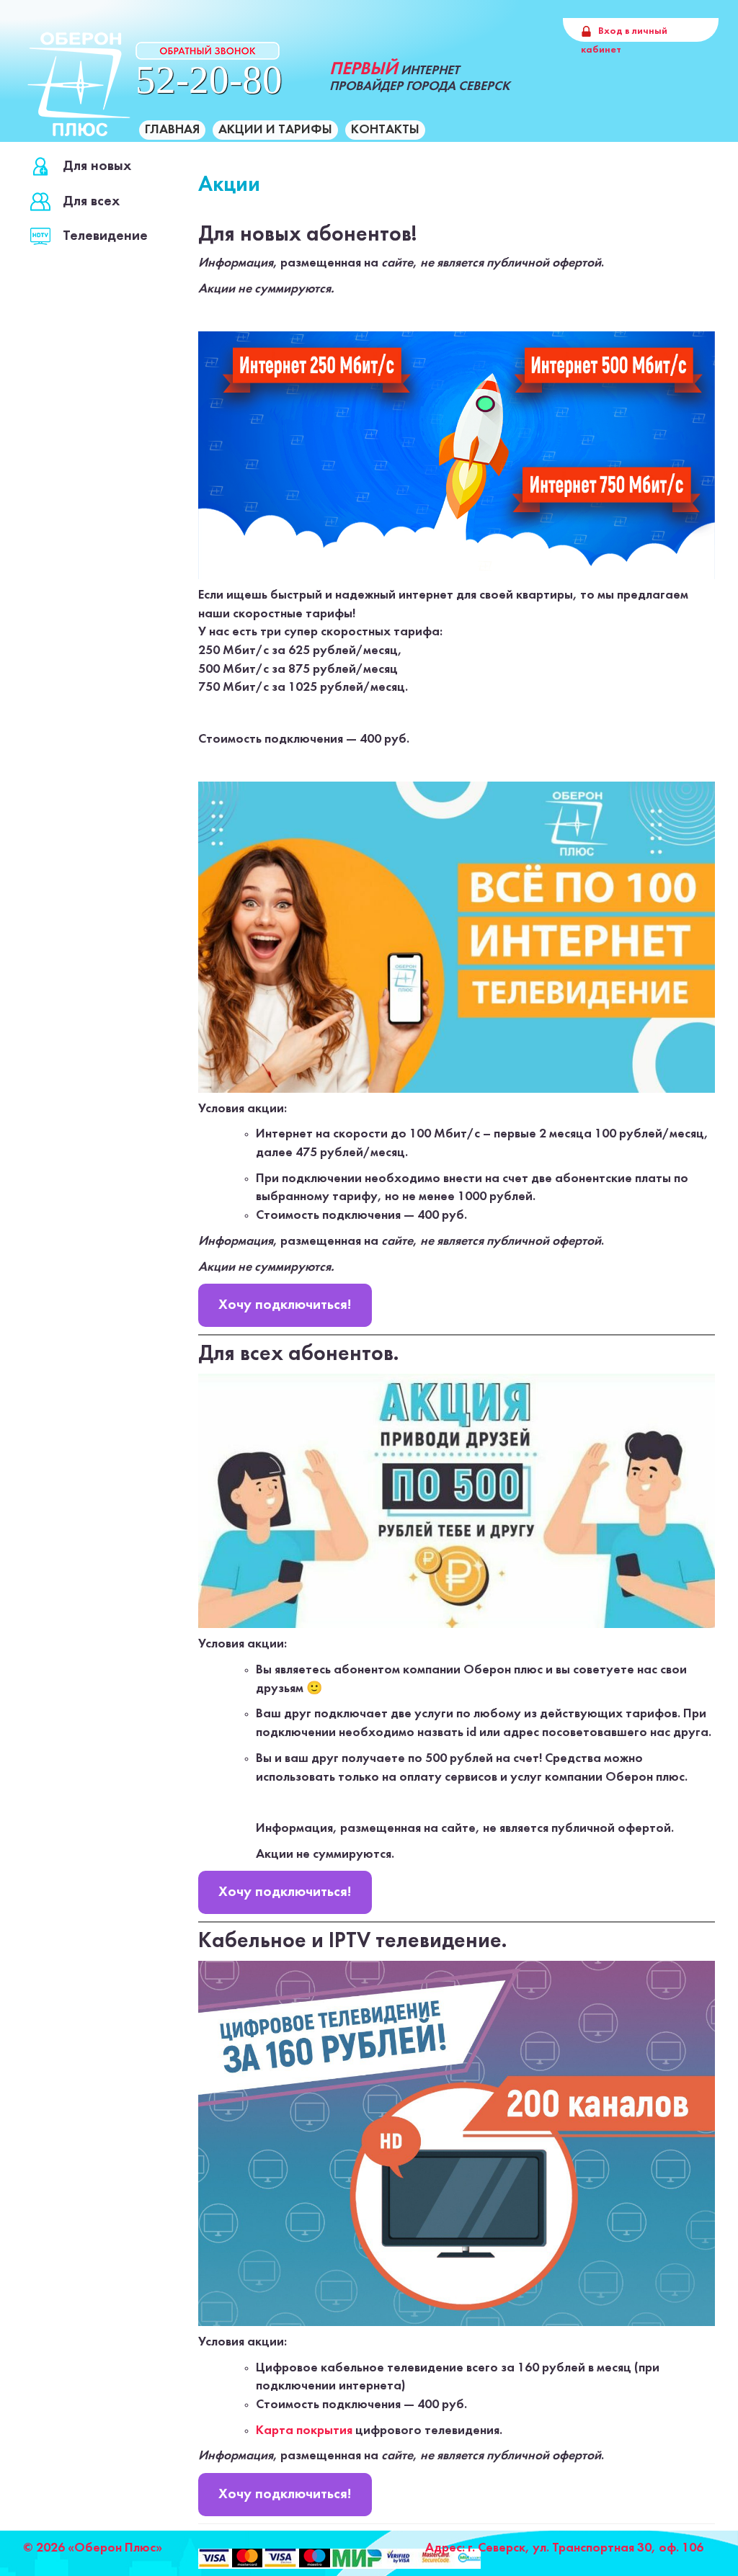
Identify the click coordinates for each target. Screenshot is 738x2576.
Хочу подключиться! (285, 1305)
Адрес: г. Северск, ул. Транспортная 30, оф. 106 (564, 2548)
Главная (172, 130)
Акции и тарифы (275, 130)
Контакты (385, 130)
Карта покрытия (304, 2431)
